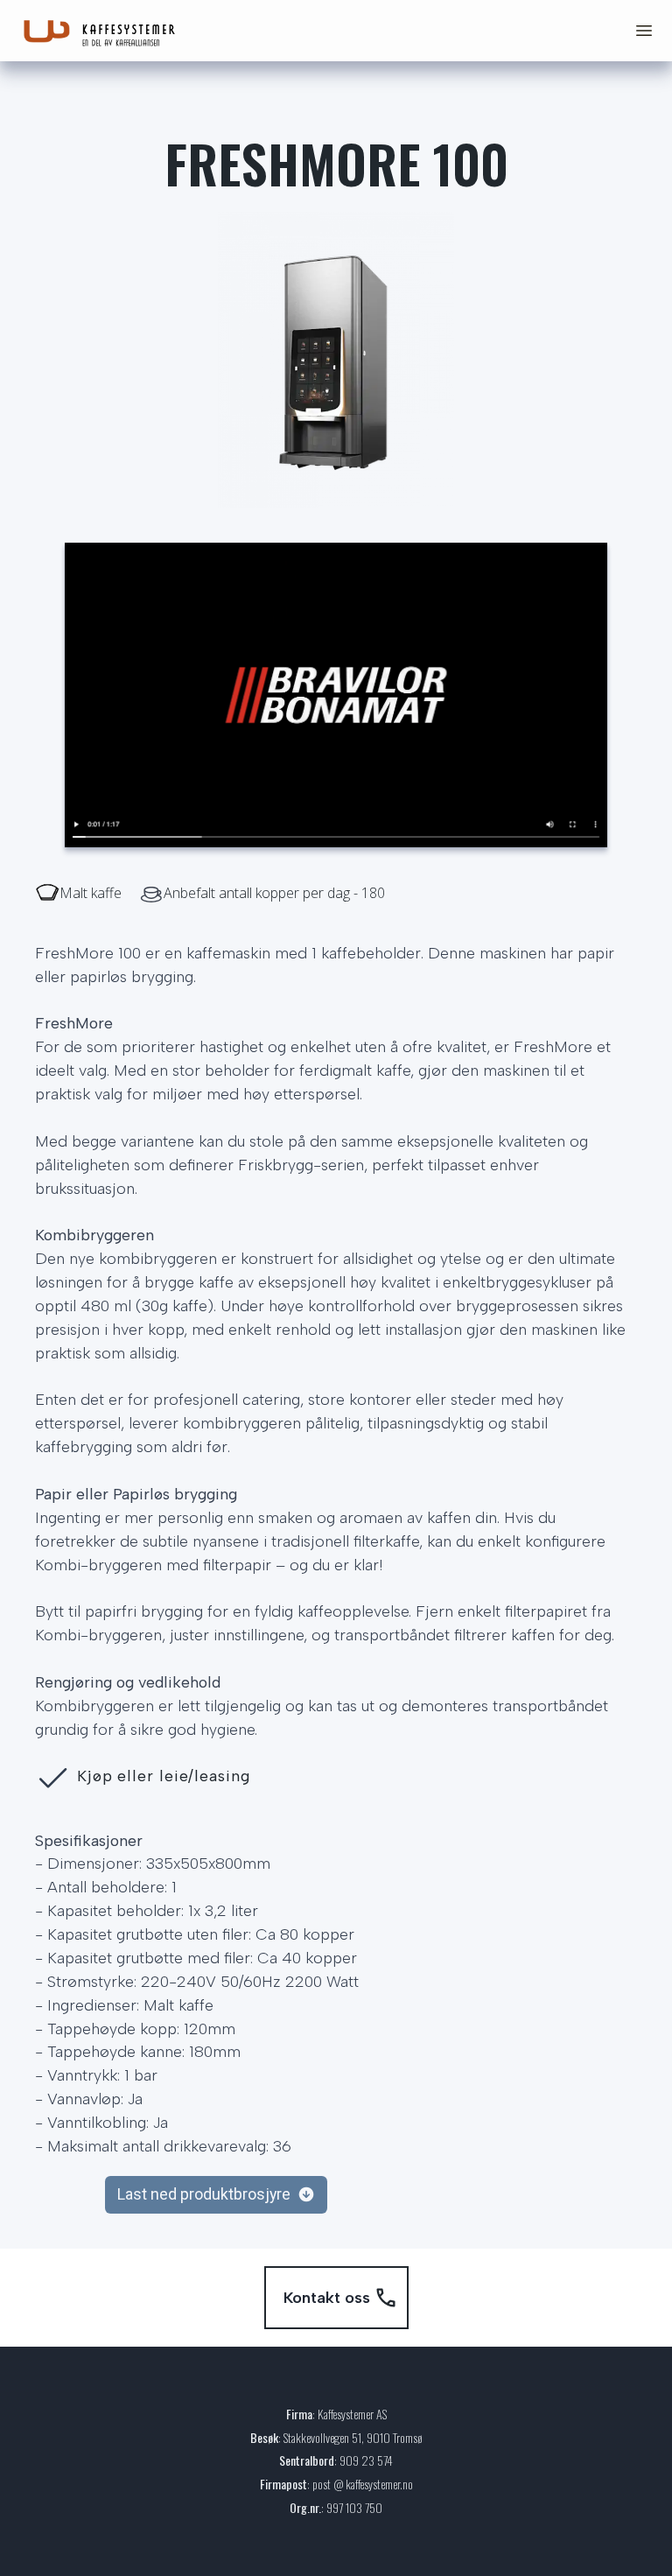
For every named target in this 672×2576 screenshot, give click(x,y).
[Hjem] (105, 31)
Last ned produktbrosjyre (204, 2194)
